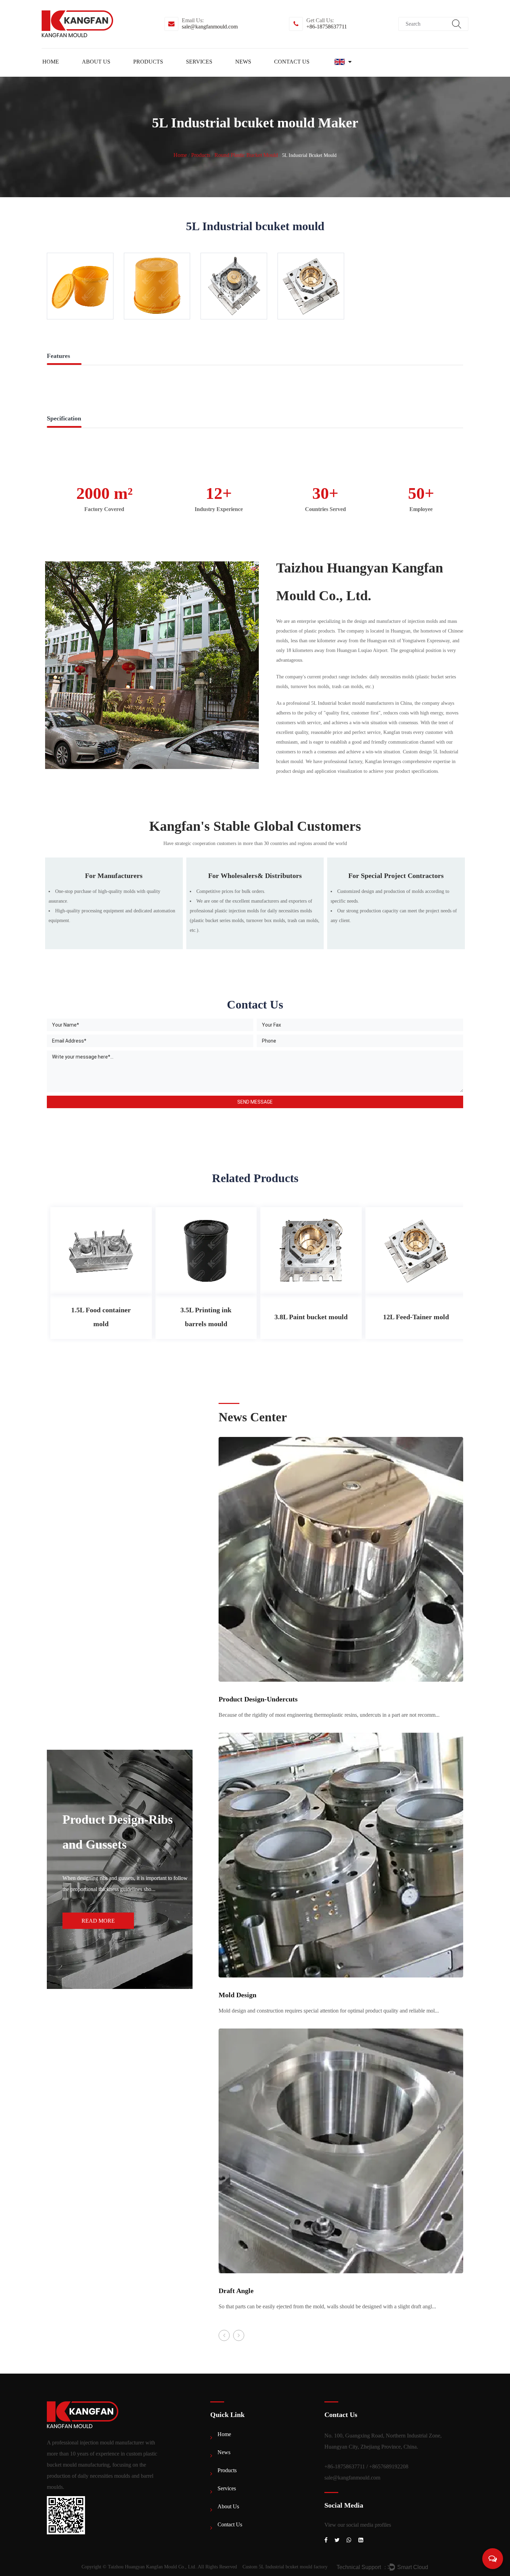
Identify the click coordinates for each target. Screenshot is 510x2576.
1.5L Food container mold (101, 1317)
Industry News (268, 73)
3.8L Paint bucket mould (311, 1317)
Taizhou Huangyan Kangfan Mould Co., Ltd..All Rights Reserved (172, 2567)
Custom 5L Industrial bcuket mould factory (285, 2567)
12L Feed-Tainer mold (416, 1317)
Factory (117, 74)
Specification (64, 418)
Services (199, 62)
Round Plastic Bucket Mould (168, 74)
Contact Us (292, 62)
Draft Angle (236, 2291)
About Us (96, 62)
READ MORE (98, 1921)
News (243, 62)
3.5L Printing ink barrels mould (206, 1317)
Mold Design (237, 1995)
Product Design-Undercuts (258, 1699)
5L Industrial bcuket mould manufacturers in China (362, 703)
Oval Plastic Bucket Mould (165, 73)
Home (51, 62)
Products (148, 62)
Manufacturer (115, 73)
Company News (270, 74)
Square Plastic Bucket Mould (167, 73)
